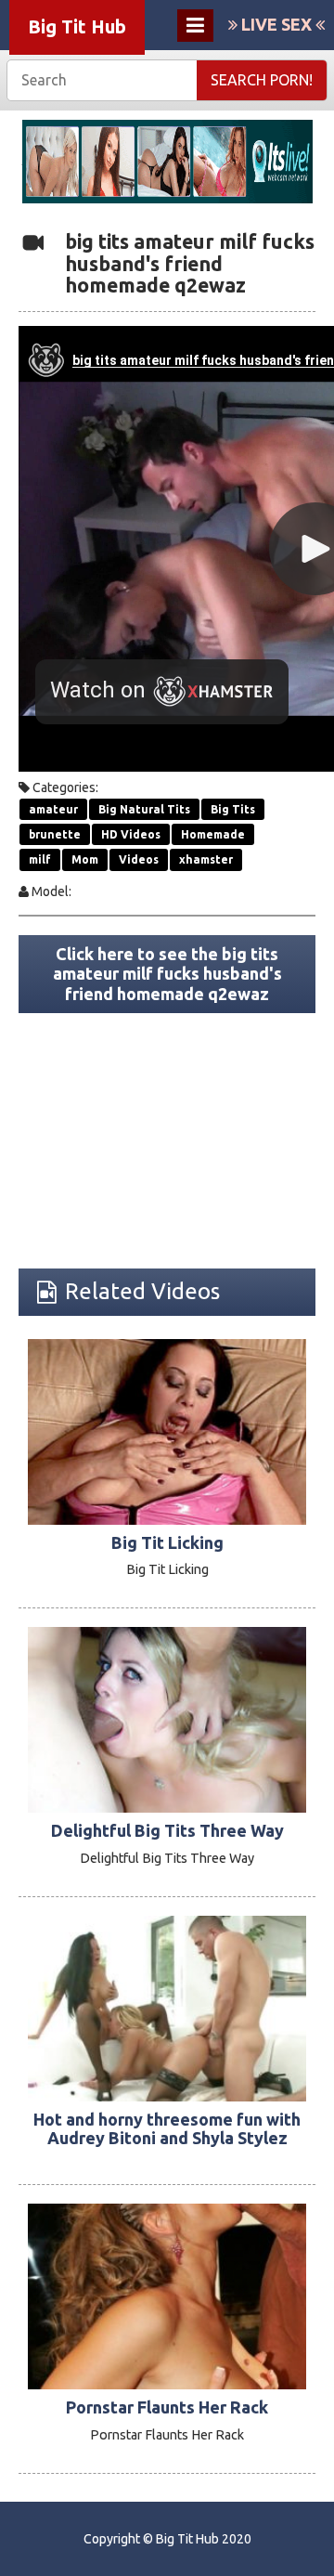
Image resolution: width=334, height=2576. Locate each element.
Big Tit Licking (167, 1542)
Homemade (213, 834)
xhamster (206, 859)
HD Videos (131, 834)
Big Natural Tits (144, 809)
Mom (85, 859)
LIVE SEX (276, 24)
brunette (55, 834)
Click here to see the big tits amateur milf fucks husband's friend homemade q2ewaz (167, 974)
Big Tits (233, 809)
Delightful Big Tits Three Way (167, 1830)
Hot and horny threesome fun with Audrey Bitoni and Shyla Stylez (167, 2128)
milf (40, 859)
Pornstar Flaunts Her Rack (167, 2407)
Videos (139, 859)
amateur (53, 809)
